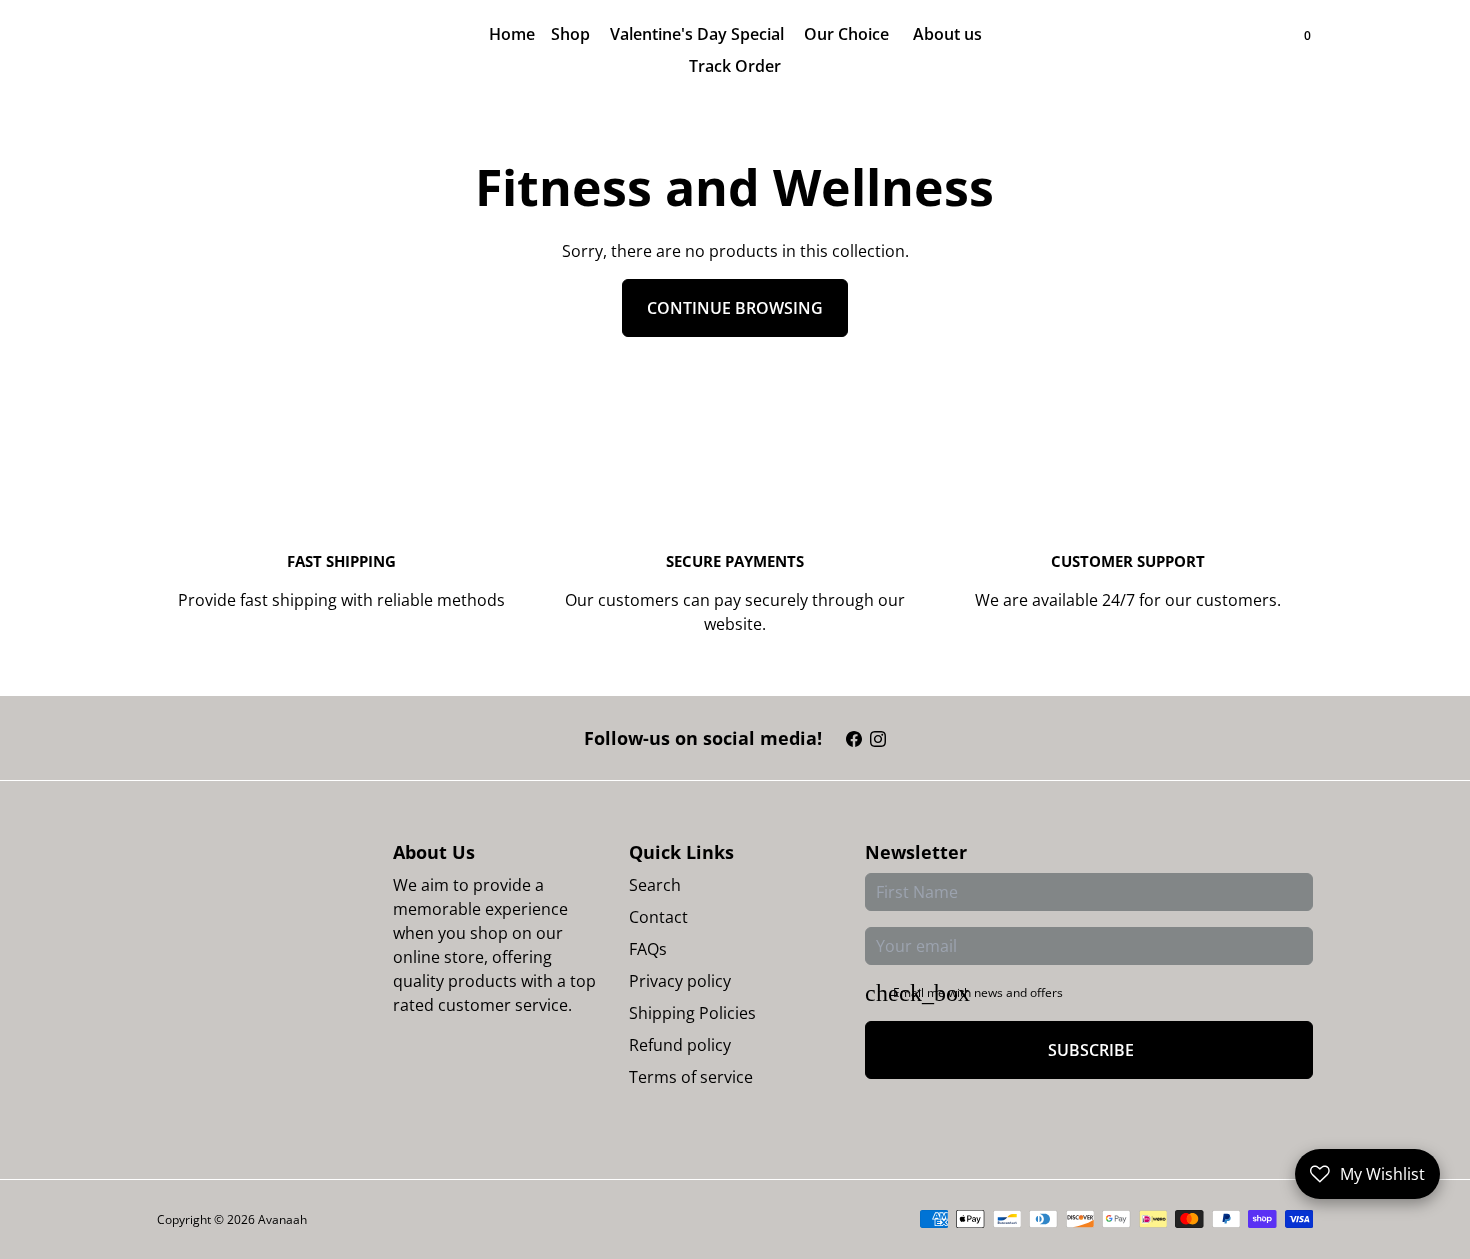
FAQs (648, 949)
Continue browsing (735, 308)
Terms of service (691, 1077)
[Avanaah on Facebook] (854, 738)
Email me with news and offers (978, 992)
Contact (658, 917)
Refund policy (680, 1045)
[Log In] (1269, 50)
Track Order (735, 66)
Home (512, 34)
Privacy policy (680, 981)
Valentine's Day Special (699, 34)
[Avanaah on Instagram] (878, 738)
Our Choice (848, 34)
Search (655, 885)
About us (947, 34)
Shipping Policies (692, 1013)
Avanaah (282, 1219)
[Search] (1289, 50)
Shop (572, 34)
